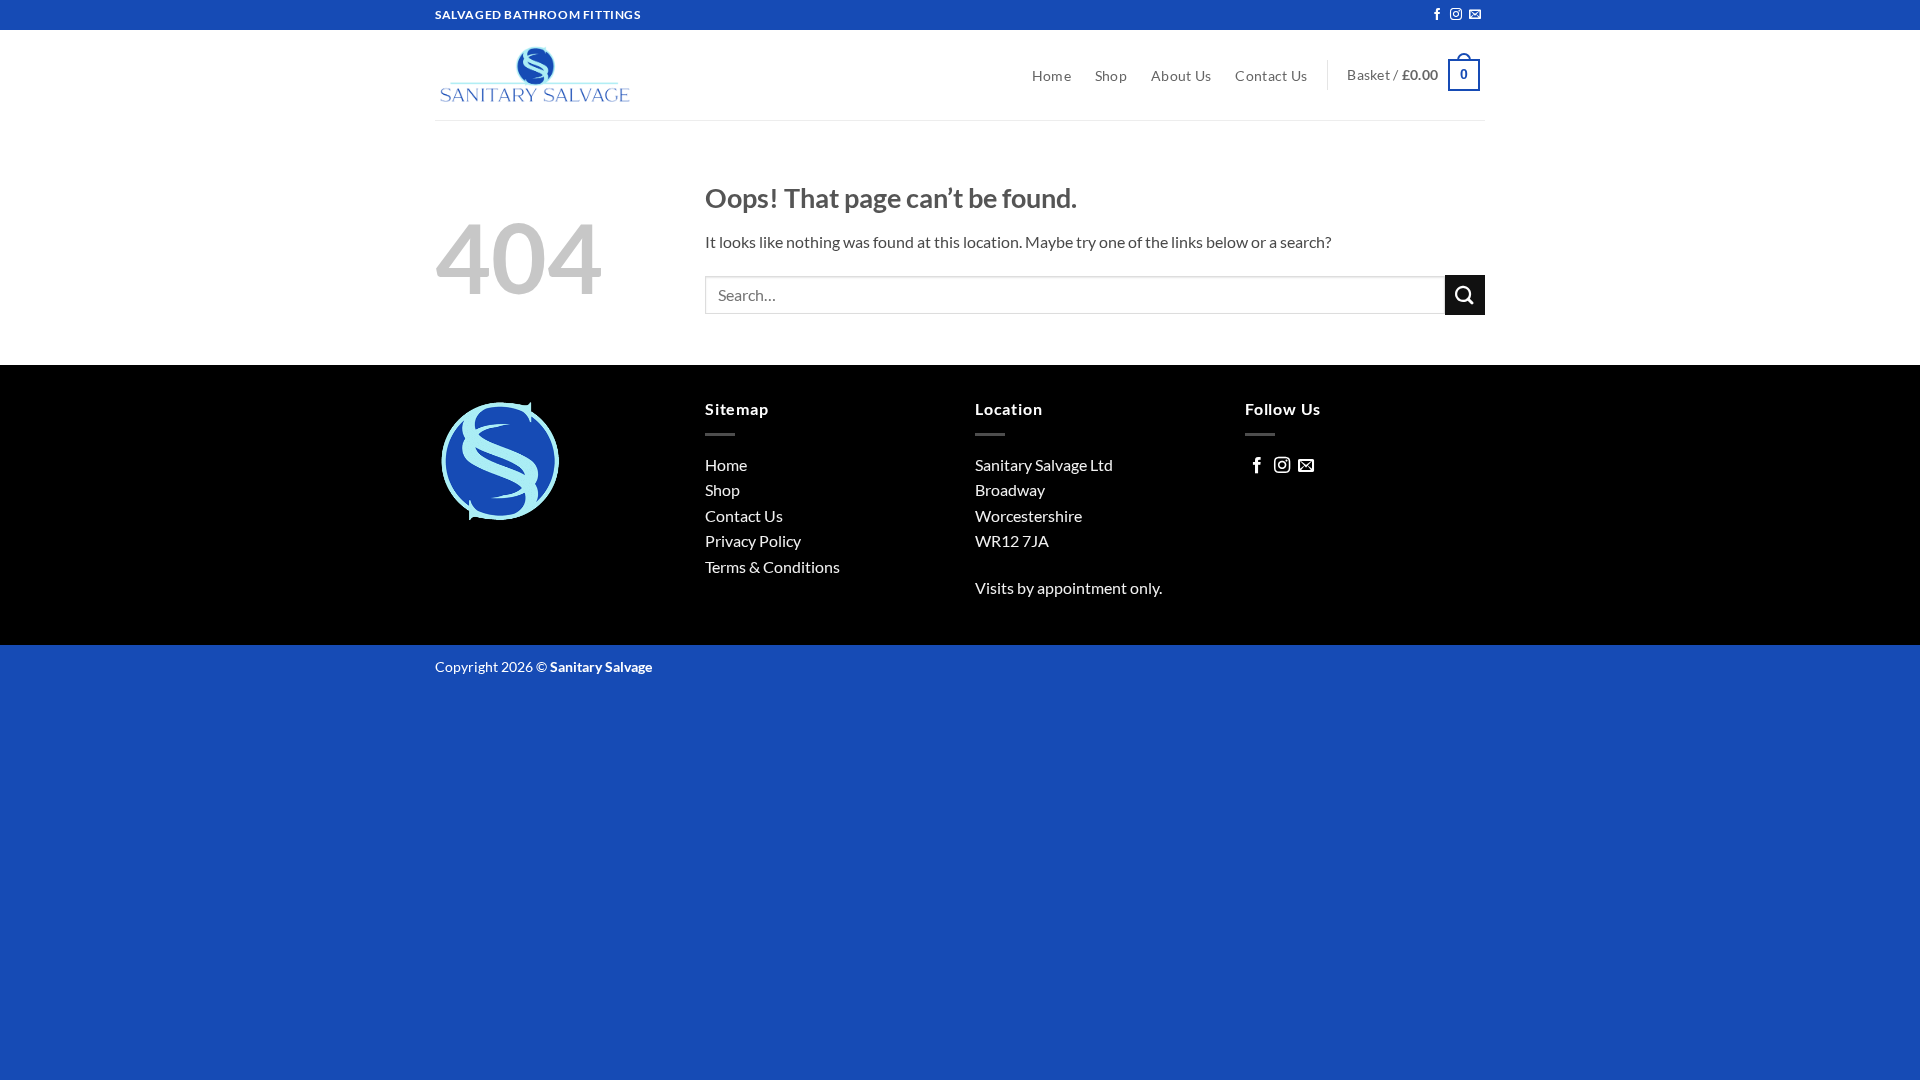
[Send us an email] (1475, 15)
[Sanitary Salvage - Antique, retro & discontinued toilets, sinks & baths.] (535, 75)
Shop (1111, 75)
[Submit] (1465, 294)
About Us (1181, 75)
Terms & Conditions (772, 566)
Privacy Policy (753, 540)
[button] (1413, 75)
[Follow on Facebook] (1437, 15)
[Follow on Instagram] (1456, 15)
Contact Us (1271, 75)
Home (1051, 75)
